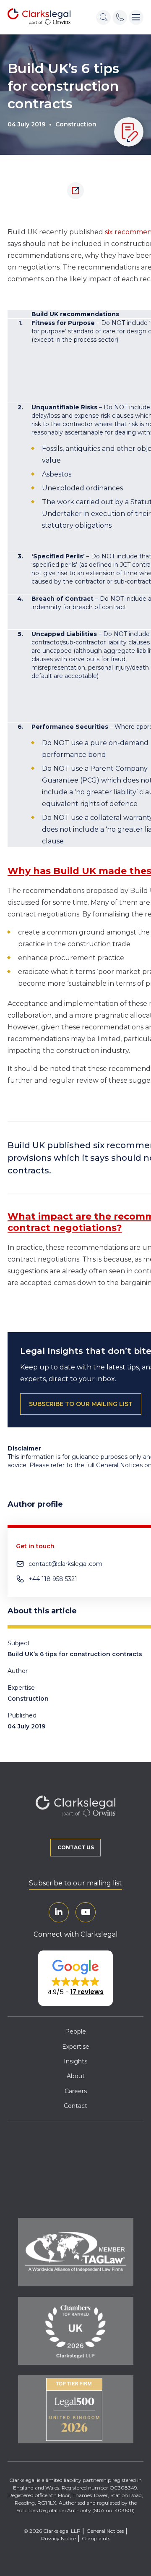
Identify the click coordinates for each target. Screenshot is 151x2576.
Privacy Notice (59, 2538)
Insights (75, 2061)
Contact (75, 2106)
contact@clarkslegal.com (65, 1564)
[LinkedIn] (59, 1912)
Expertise (76, 2047)
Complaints (96, 2538)
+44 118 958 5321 (53, 1579)
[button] (75, 1978)
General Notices (105, 2531)
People (75, 2031)
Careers (76, 2091)
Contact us (76, 1847)
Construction (76, 124)
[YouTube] (86, 1912)
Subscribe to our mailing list (75, 1883)
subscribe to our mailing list (81, 1404)
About (76, 2076)
